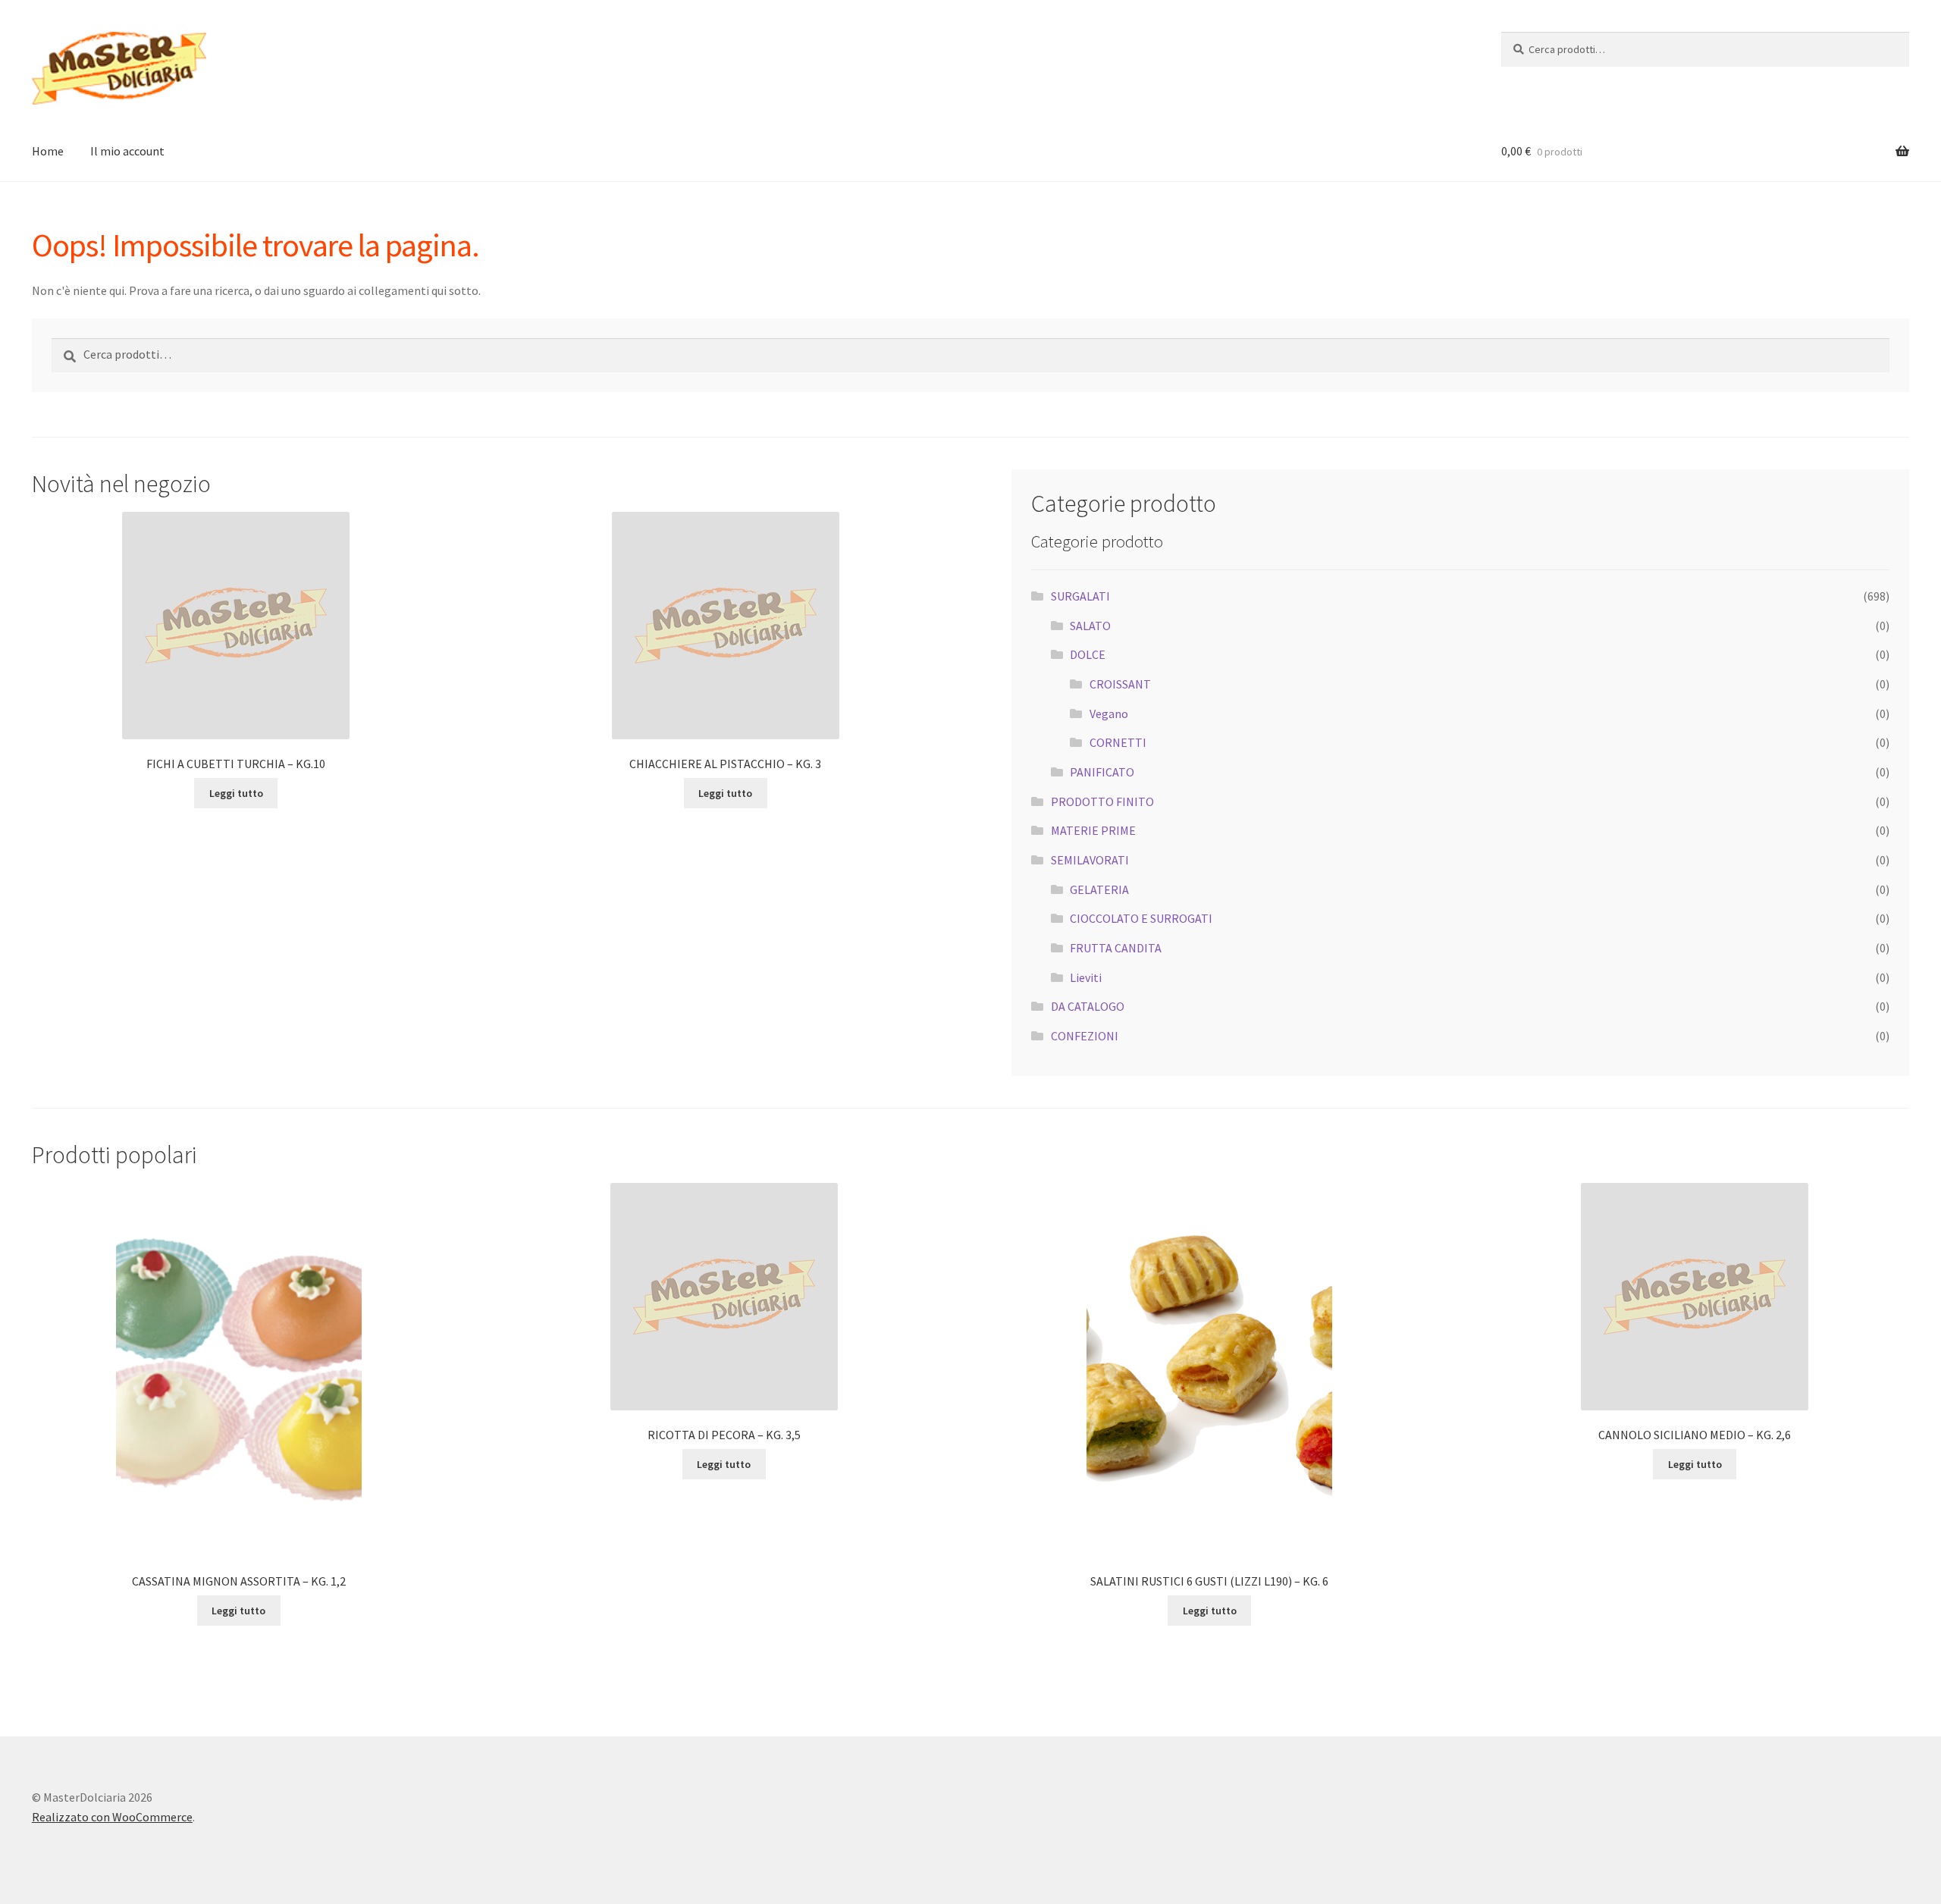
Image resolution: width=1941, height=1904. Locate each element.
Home (48, 151)
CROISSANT (1120, 684)
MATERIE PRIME (1093, 830)
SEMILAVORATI (1090, 860)
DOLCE (1088, 654)
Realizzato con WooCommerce (112, 1817)
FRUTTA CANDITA (1116, 948)
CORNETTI (1118, 742)
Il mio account (127, 151)
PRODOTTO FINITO (1102, 801)
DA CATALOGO (1088, 1006)
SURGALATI (1080, 596)
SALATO (1090, 626)
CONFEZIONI (1085, 1036)
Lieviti (1086, 977)
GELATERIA (1099, 889)
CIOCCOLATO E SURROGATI (1141, 918)
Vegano (1109, 714)
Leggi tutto (236, 793)
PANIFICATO (1102, 772)
